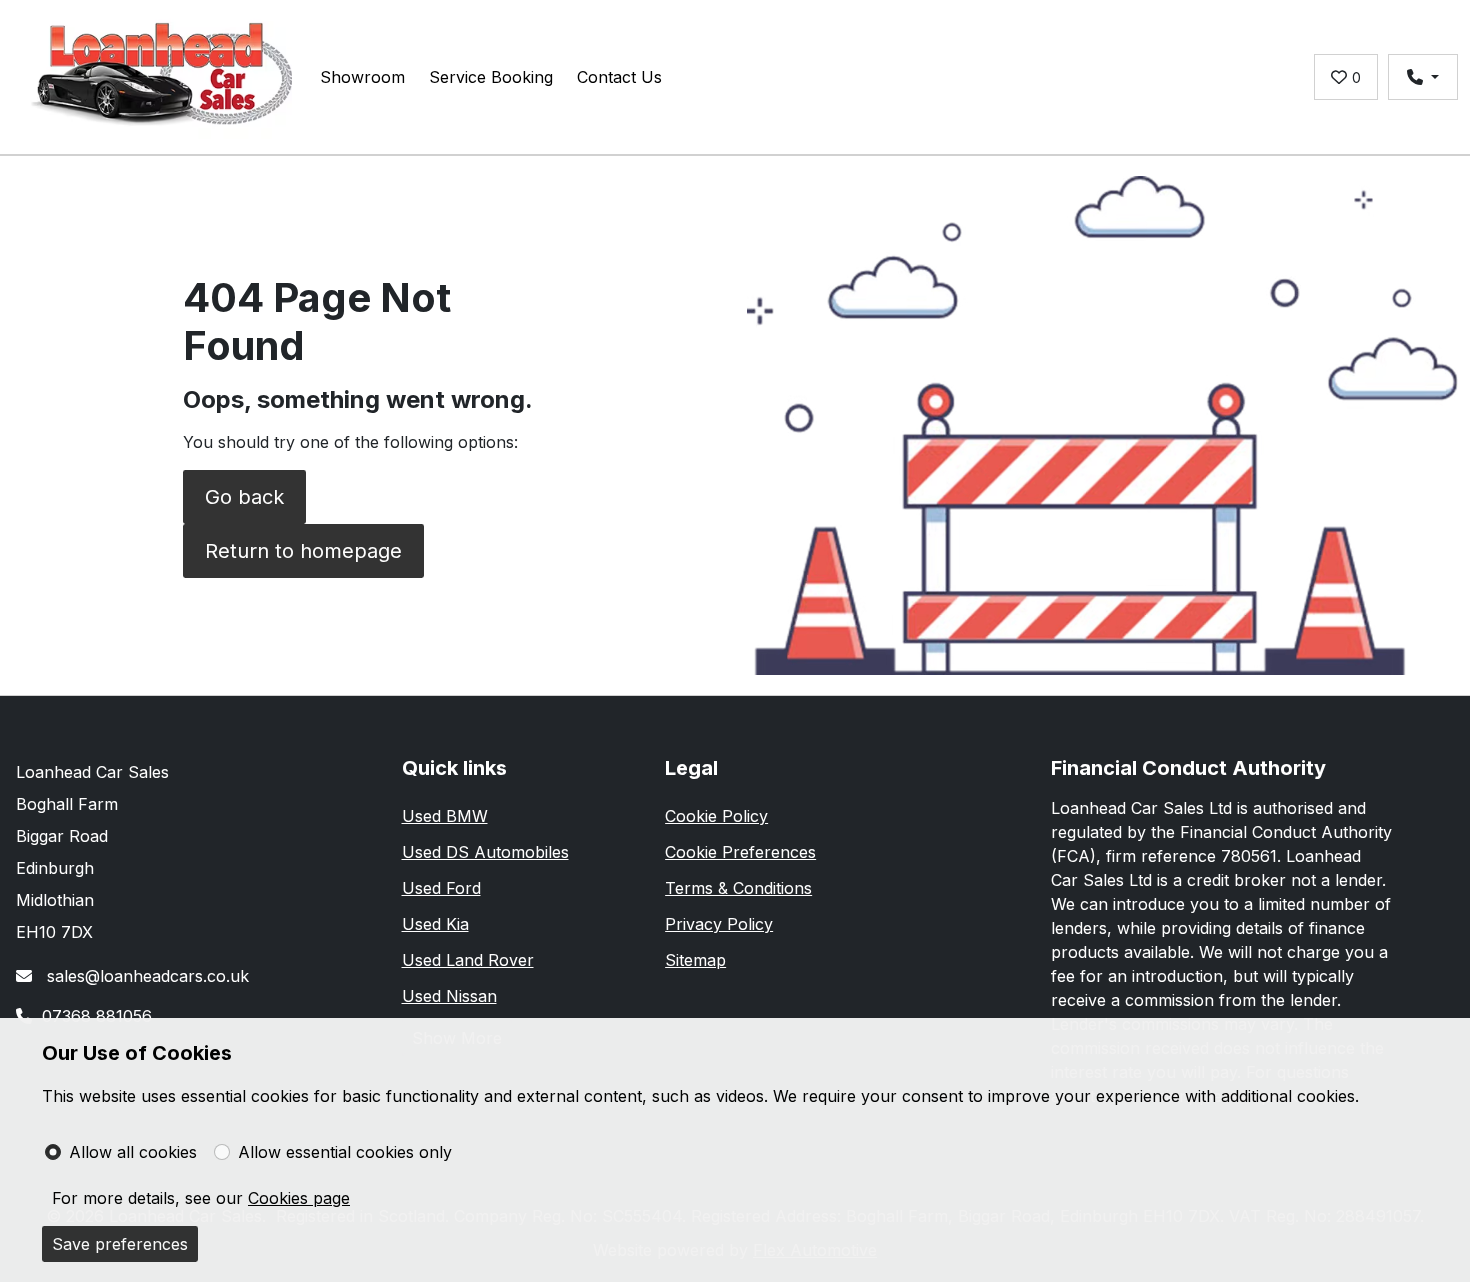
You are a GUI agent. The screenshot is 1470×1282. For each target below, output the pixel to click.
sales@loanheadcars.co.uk (145, 976)
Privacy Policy (719, 924)
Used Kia (435, 924)
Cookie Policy (716, 816)
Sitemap (695, 960)
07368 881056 (97, 1016)
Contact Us (619, 77)
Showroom (362, 77)
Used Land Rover (468, 960)
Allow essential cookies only (345, 1152)
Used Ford (441, 888)
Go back (244, 497)
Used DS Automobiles (485, 852)
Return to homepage (303, 551)
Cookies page (299, 1198)
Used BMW (445, 816)
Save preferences (120, 1244)
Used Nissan (449, 996)
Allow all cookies (133, 1152)
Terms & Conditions (738, 888)
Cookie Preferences (740, 852)
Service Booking (491, 77)
